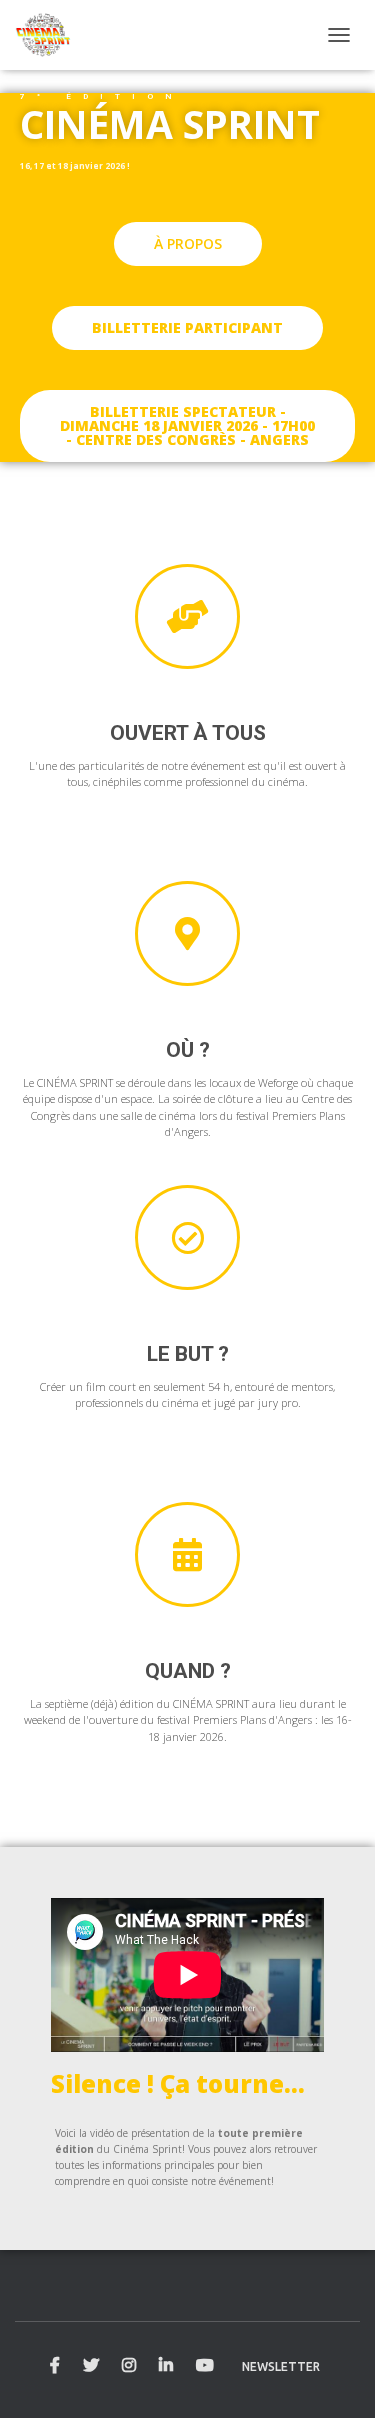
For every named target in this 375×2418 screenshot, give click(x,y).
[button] (188, 244)
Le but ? (188, 1354)
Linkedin (166, 2366)
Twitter (91, 2366)
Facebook (55, 2366)
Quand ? (188, 1671)
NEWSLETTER (281, 2366)
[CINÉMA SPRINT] (51, 35)
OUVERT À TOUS (188, 733)
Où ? (188, 1050)
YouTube (205, 2366)
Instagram (129, 2366)
